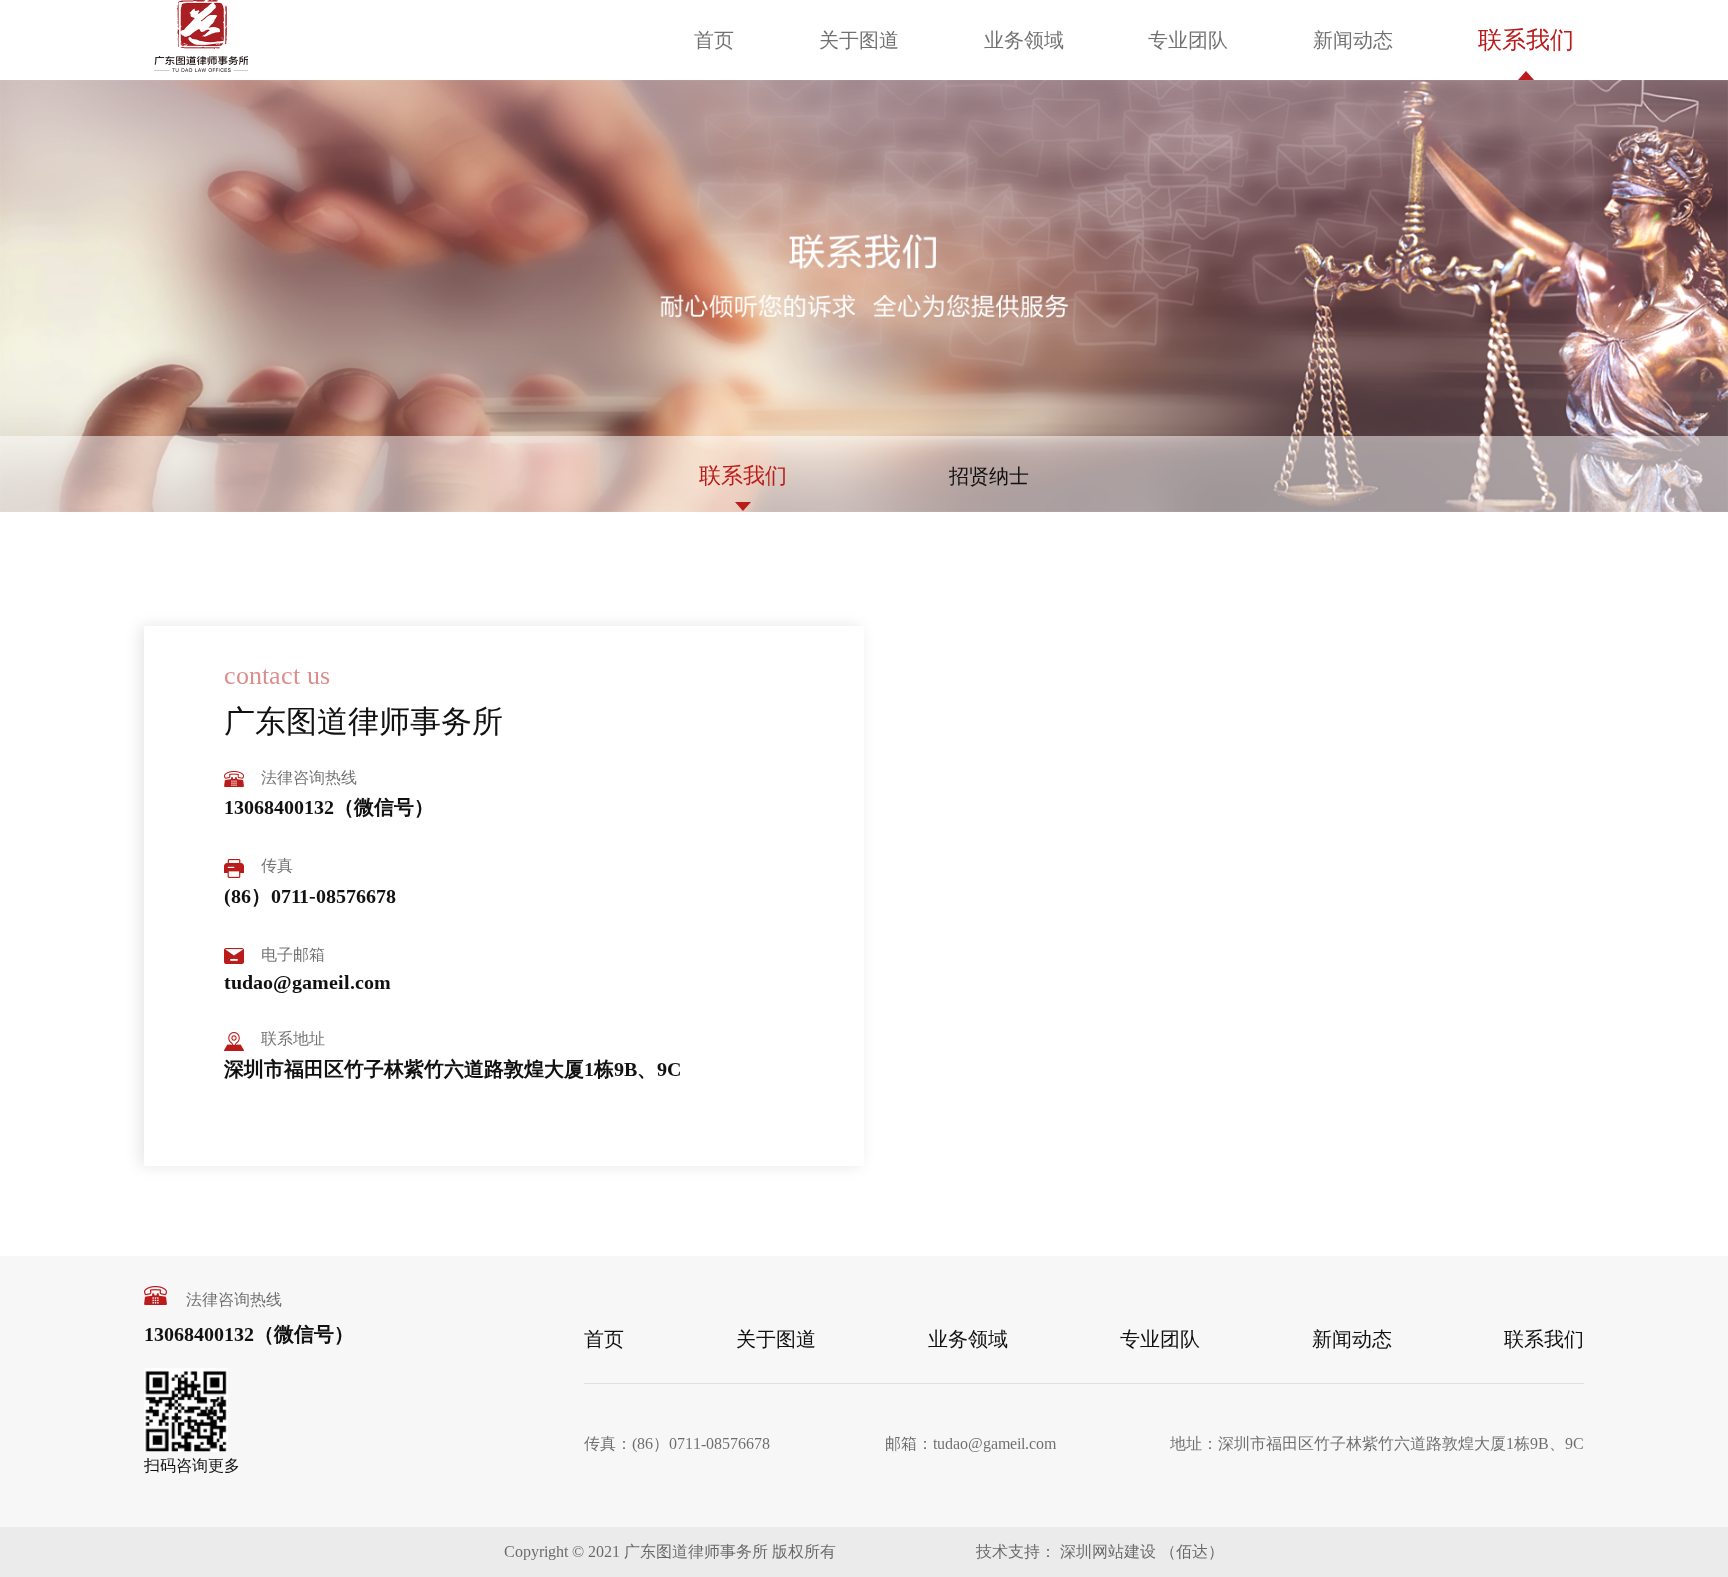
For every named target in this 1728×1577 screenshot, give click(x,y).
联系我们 (1526, 40)
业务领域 (1024, 40)
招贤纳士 (989, 476)
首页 (714, 40)
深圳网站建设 (1106, 1551)
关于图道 (859, 40)
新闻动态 (1353, 40)
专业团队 (1188, 40)
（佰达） (1192, 1551)
